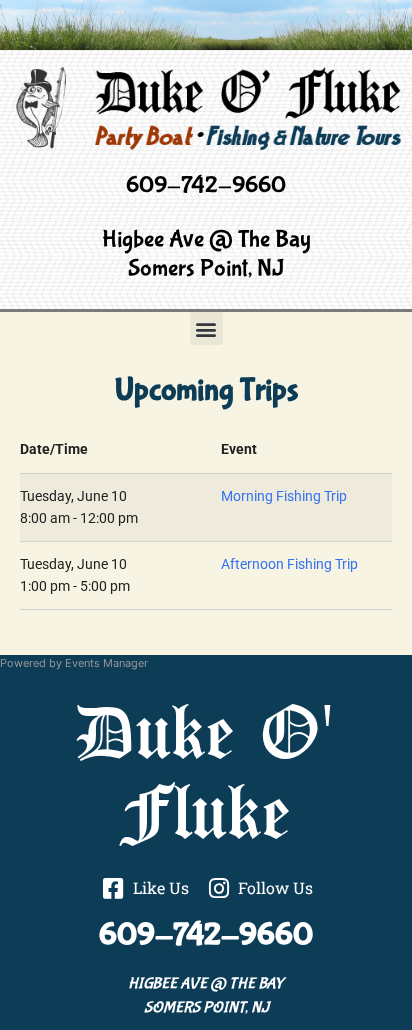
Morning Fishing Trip (284, 496)
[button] (206, 328)
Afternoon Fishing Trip (289, 564)
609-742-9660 (206, 185)
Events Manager (106, 663)
